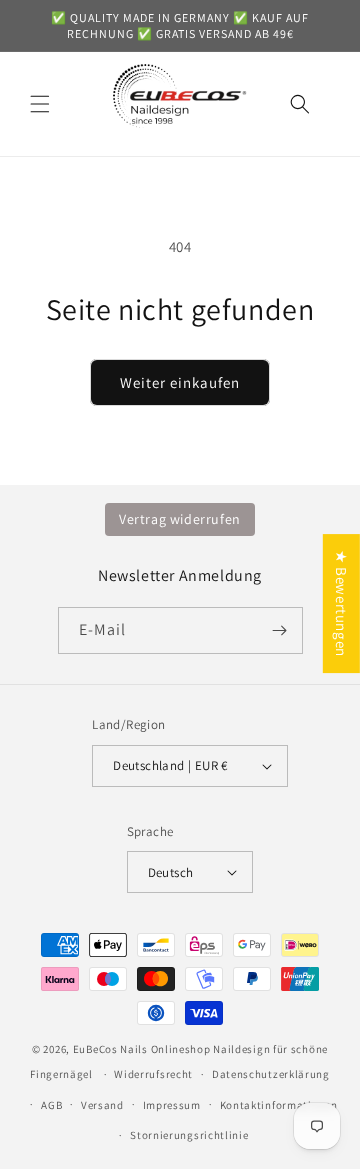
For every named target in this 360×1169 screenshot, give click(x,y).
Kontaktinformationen (279, 1105)
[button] (40, 104)
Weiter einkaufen (180, 382)
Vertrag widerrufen (180, 519)
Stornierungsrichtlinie (189, 1135)
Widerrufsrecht (153, 1074)
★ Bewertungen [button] (341, 603)
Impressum (172, 1105)
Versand (102, 1105)
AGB (51, 1105)
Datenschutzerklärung (271, 1074)
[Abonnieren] (280, 630)
